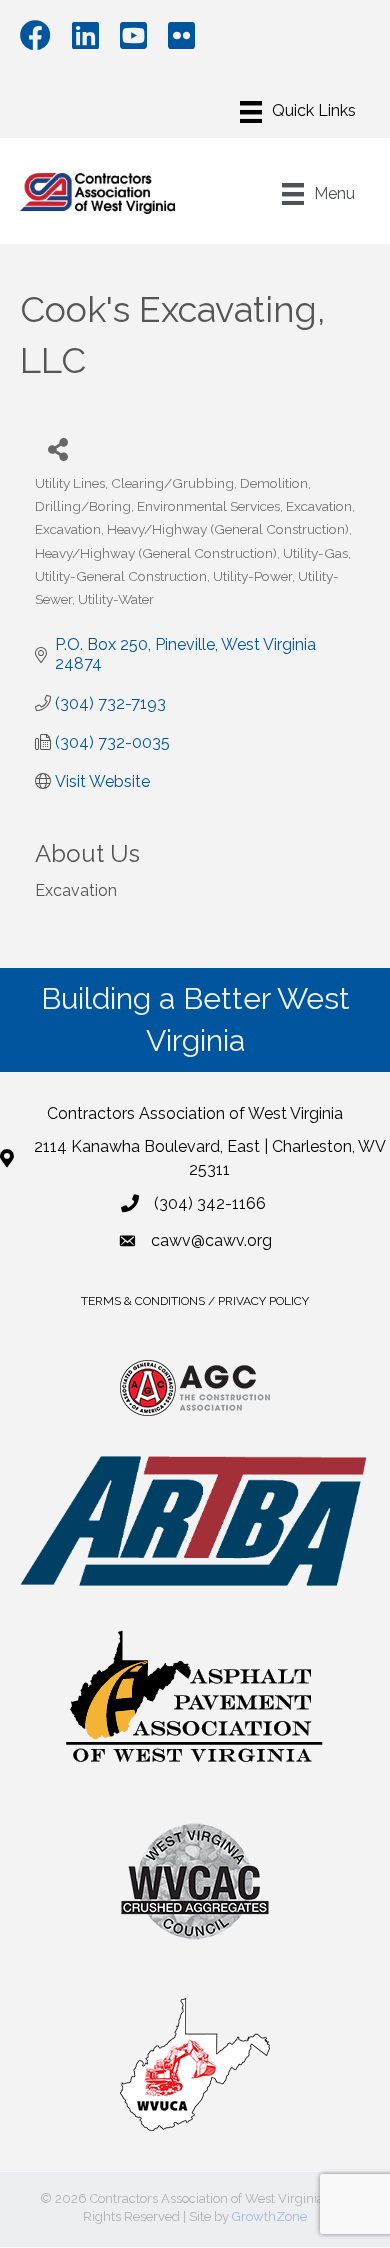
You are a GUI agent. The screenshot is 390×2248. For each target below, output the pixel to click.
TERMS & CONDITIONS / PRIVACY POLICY (195, 1301)
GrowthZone (269, 2216)
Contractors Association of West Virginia (195, 1113)
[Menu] (298, 112)
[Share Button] (57, 448)
